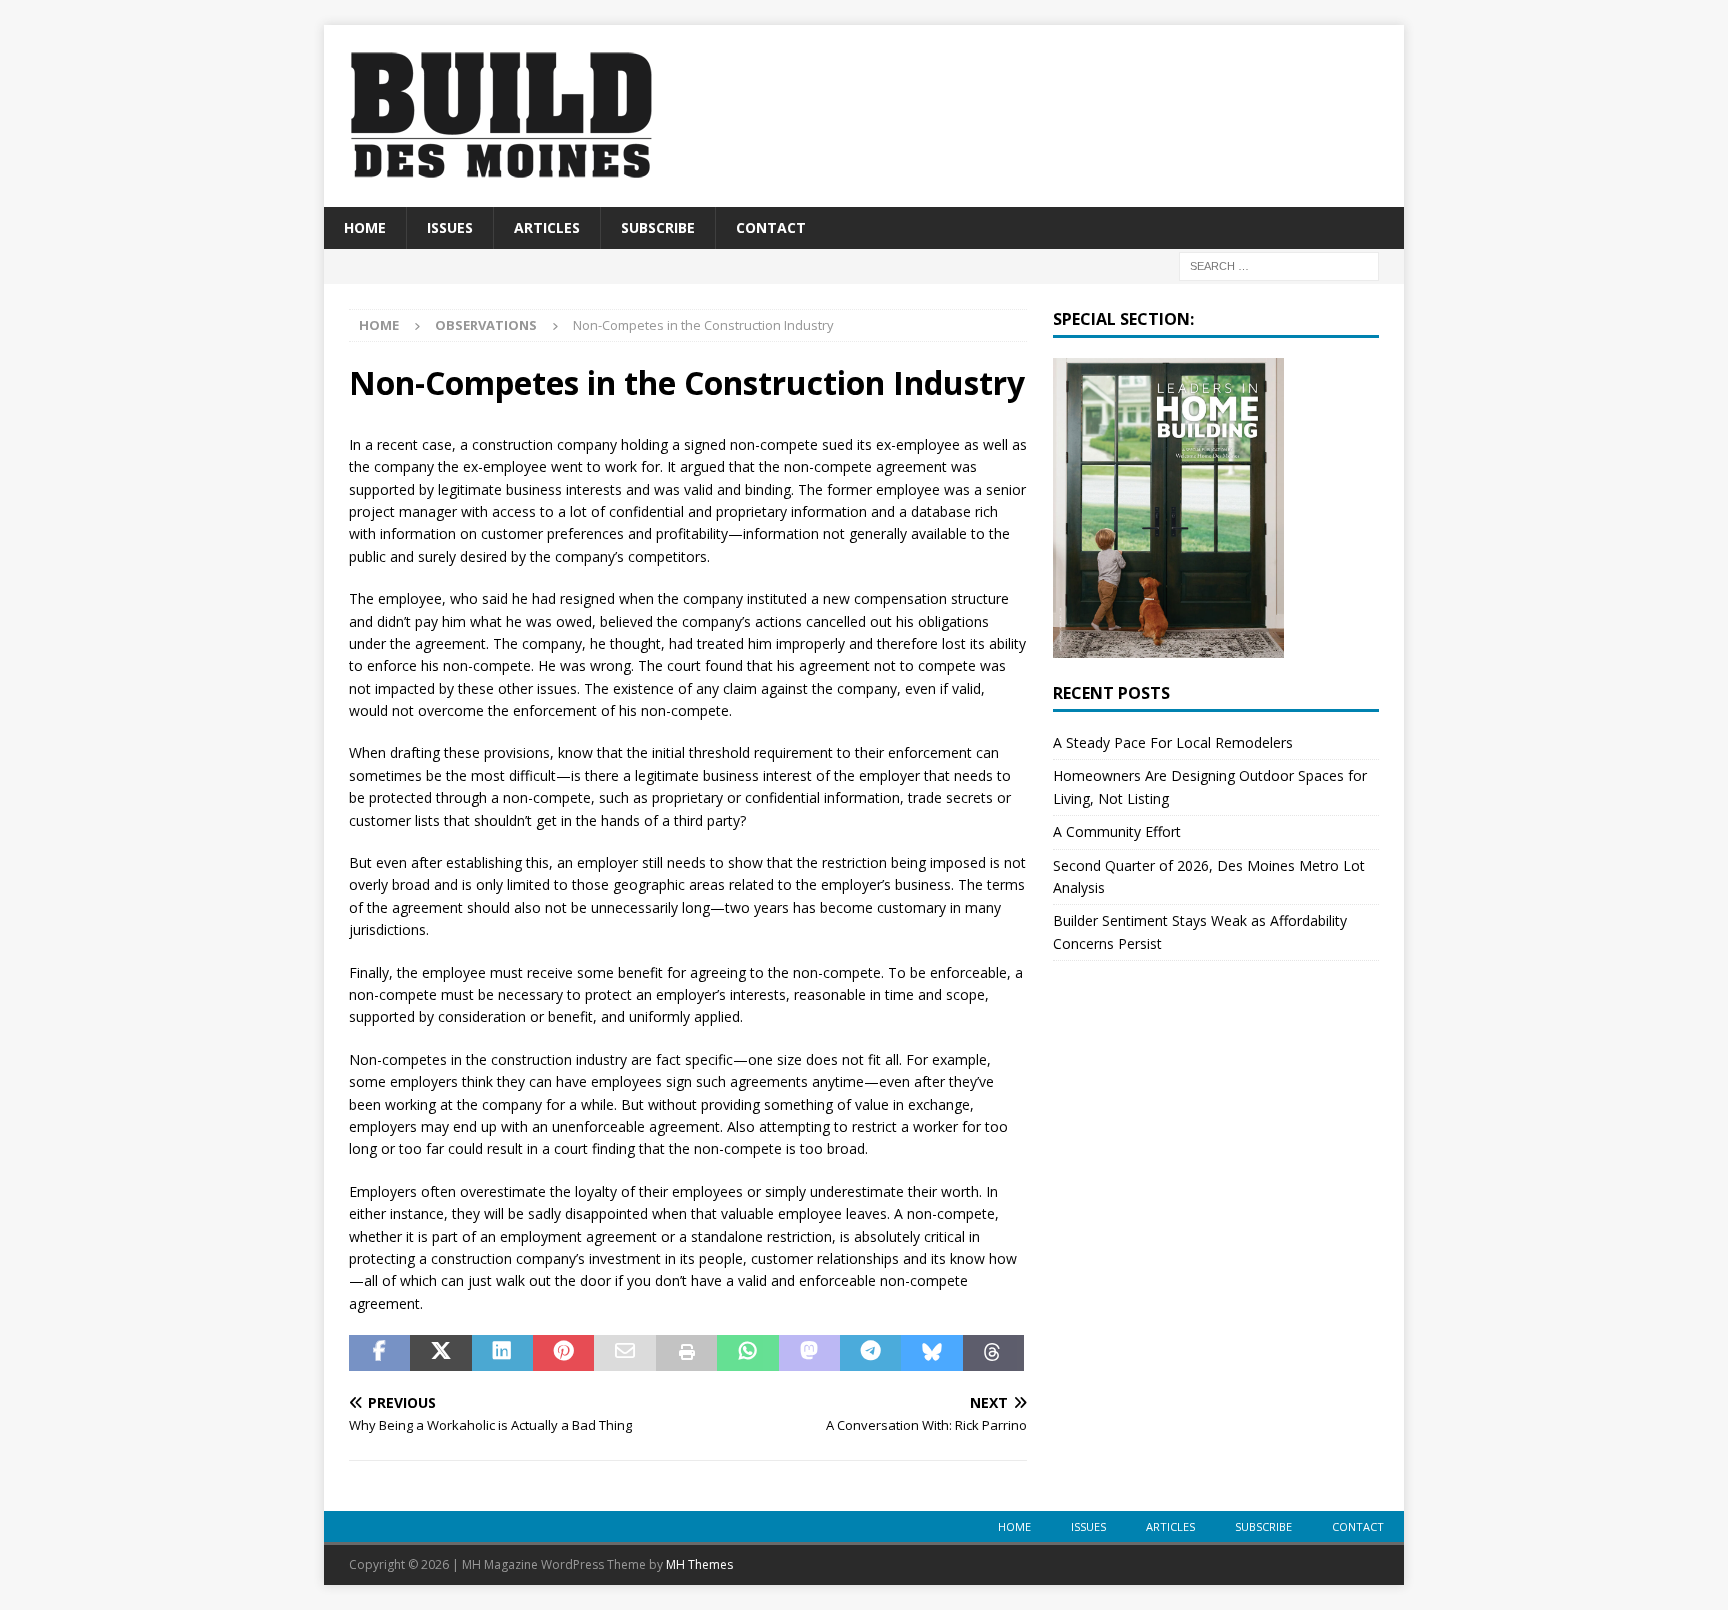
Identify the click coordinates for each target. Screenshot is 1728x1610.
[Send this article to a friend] (624, 1353)
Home (365, 227)
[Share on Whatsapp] (747, 1353)
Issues (450, 227)
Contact (771, 227)
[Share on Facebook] (379, 1353)
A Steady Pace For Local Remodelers (1173, 742)
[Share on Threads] (993, 1353)
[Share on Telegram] (870, 1353)
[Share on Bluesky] (931, 1353)
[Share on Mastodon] (809, 1353)
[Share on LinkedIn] (502, 1353)
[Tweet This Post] (440, 1353)
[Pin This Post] (563, 1353)
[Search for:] (1279, 265)
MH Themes (699, 1564)
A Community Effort (1117, 831)
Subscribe (658, 227)
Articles (547, 227)
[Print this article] (686, 1353)
